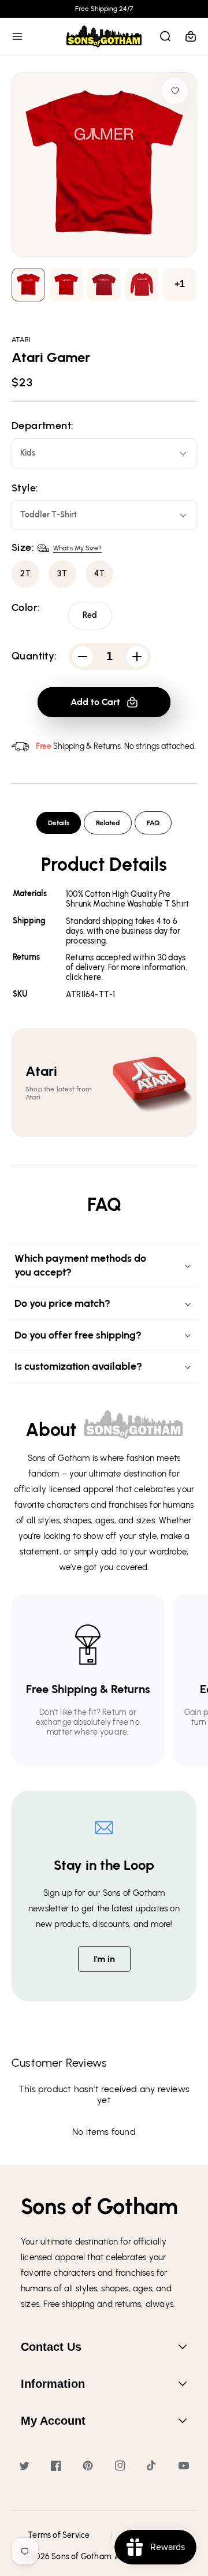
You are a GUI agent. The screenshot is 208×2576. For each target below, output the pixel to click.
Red (90, 615)
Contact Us (51, 2347)
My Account (53, 2421)
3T (62, 574)
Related (108, 823)
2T (26, 574)
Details (59, 823)
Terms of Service (59, 2535)
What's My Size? (77, 548)
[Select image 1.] (66, 285)
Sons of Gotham (81, 2557)
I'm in (104, 1959)
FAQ (153, 823)
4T (100, 574)
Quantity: (34, 656)
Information (53, 2384)
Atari (21, 340)
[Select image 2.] (104, 285)
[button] (17, 36)
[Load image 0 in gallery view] (28, 285)
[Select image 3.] (142, 285)
